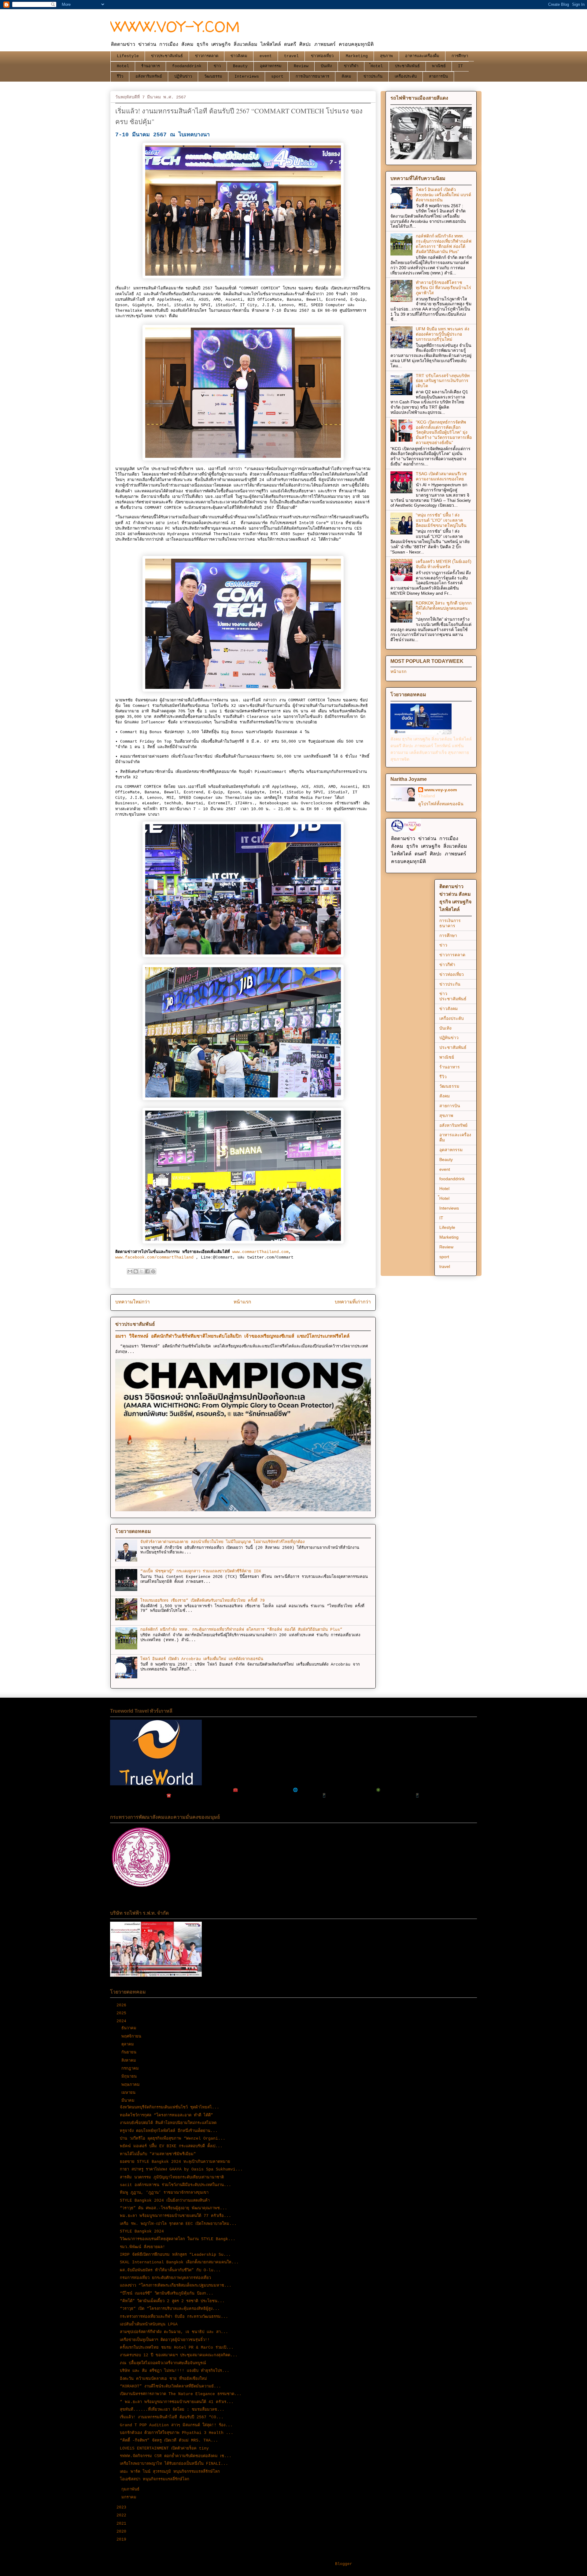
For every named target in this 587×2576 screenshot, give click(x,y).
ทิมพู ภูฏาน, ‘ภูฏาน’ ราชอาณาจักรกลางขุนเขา (164, 2193)
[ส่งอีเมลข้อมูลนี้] (130, 1271)
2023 (123, 2507)
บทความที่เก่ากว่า (353, 1302)
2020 (123, 2532)
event (266, 56)
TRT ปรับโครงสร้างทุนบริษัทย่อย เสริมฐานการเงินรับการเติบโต (443, 381)
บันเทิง (326, 66)
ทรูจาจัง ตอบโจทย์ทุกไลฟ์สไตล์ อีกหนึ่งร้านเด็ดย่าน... (169, 2131)
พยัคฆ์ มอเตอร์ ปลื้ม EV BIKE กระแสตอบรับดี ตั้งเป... (171, 2146)
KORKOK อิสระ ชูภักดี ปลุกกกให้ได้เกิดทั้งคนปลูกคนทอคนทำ (444, 608)
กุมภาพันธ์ (132, 2489)
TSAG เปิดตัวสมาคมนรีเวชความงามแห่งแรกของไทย (441, 476)
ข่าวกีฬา (351, 66)
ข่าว (217, 66)
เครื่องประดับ (406, 77)
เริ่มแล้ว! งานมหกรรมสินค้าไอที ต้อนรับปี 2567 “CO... (172, 2417)
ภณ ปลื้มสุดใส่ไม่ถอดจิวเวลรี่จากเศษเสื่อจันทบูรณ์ (163, 2363)
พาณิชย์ (439, 66)
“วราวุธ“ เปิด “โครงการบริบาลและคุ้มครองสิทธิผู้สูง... (170, 2309)
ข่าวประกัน (373, 77)
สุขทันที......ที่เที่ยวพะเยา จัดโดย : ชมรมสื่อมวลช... (172, 2410)
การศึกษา (460, 56)
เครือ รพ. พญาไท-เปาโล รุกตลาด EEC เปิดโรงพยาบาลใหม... (178, 2224)
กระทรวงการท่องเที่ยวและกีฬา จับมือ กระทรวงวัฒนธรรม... (174, 2317)
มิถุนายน (130, 2076)
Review (301, 66)
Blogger (344, 2564)
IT (460, 66)
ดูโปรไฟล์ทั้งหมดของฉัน (441, 804)
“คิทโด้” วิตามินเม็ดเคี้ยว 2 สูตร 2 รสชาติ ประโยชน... (172, 2301)
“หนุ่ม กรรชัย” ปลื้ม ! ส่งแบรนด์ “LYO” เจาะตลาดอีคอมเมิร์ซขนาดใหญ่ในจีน (441, 520)
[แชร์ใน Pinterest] (153, 1271)
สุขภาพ (386, 56)
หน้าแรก (242, 1302)
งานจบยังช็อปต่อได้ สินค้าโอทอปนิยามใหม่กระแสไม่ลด (168, 2123)
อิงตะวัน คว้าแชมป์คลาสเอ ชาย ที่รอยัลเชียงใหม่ (163, 2379)
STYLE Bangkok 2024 (142, 2231)
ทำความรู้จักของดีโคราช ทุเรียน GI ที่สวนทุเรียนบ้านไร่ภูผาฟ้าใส (443, 288)
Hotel (123, 66)
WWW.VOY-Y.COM (175, 26)
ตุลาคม (129, 2044)
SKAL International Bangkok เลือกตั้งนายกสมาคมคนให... (179, 2262)
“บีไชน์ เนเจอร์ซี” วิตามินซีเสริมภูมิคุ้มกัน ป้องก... (167, 2293)
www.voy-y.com (441, 790)
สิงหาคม (130, 2061)
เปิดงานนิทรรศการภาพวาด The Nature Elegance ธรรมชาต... (181, 2394)
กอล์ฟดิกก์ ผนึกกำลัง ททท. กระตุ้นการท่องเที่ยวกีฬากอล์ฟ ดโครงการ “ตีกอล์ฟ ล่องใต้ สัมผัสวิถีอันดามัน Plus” (241, 1630)
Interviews (247, 77)
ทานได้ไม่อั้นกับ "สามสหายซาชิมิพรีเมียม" (158, 2154)
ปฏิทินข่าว (183, 77)
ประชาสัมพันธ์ (407, 66)
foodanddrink (187, 66)
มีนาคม (129, 2101)
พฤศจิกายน (133, 2036)
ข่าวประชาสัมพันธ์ (167, 56)
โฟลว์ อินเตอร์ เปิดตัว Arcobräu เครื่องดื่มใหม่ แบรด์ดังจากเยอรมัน (202, 1659)
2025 (123, 2013)
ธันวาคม (130, 2028)
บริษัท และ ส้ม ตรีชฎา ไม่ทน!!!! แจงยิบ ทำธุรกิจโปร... (175, 2371)
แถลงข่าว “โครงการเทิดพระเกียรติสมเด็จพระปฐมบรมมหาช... (176, 2286)
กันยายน (130, 2052)
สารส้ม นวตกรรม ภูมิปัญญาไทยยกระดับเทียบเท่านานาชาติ (172, 2177)
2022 (123, 2515)
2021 (123, 2524)
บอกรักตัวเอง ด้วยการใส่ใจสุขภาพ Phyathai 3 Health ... (177, 2433)
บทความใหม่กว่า (133, 1302)
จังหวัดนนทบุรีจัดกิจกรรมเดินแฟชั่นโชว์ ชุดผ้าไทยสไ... (170, 2107)
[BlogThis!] (136, 1271)
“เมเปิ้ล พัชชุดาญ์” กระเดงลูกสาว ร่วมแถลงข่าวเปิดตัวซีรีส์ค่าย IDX (201, 1571)
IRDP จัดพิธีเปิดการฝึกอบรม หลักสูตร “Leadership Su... (175, 2255)
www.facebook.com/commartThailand (154, 1257)
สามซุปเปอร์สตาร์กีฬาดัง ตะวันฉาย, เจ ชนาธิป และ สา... (174, 2332)
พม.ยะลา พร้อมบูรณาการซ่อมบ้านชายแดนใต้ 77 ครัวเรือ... (175, 2216)
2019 (123, 2539)
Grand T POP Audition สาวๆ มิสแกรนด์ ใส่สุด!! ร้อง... (176, 2425)
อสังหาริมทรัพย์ (149, 77)
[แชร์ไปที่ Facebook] (147, 1271)
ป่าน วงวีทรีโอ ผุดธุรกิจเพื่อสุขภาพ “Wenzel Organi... (173, 2139)
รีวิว (120, 77)
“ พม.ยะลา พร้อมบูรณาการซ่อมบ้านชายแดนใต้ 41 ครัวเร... (177, 2402)
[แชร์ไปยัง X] (142, 1271)
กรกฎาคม (131, 2069)
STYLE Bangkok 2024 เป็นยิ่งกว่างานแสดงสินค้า (165, 2201)
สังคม (346, 77)
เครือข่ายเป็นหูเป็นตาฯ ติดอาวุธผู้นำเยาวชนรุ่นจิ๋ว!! (165, 2340)
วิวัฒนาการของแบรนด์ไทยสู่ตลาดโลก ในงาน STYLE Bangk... (178, 2239)
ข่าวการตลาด (207, 56)
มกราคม (130, 2497)
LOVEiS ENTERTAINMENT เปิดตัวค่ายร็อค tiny (164, 2448)
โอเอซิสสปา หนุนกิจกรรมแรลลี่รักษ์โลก (155, 2479)
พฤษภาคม (132, 2085)
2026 (123, 2005)
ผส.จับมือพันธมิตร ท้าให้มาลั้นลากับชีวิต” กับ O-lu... (170, 2270)
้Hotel (377, 66)
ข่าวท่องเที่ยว (322, 56)
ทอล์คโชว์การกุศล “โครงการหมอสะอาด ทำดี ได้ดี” (166, 2115)
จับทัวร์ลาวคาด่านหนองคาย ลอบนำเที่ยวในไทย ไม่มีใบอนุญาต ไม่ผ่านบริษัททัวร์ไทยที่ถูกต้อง (222, 1542)
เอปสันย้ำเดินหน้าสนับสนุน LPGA (149, 2324)
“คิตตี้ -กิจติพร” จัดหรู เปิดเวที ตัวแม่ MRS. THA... (169, 2440)
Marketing (357, 56)
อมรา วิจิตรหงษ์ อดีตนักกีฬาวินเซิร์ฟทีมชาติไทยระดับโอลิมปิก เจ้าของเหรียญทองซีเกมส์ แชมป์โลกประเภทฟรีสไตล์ (232, 1336)
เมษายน (130, 2093)
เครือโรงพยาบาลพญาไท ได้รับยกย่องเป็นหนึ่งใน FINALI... (174, 2464)
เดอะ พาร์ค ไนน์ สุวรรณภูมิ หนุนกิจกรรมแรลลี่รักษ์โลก (170, 2472)
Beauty (240, 66)
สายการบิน (438, 77)
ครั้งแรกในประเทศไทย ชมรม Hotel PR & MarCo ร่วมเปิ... (177, 2348)
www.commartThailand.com (260, 1252)
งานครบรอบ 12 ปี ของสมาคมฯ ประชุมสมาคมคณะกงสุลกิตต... (179, 2355)
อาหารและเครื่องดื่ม (422, 56)
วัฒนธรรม (213, 77)
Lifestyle (128, 56)
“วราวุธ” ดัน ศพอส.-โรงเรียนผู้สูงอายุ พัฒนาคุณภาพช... (174, 2208)
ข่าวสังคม (239, 56)
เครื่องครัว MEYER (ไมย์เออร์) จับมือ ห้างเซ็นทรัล (444, 564)
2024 (123, 2021)
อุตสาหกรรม (271, 66)
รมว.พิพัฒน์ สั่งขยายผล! (142, 2247)
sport (277, 77)
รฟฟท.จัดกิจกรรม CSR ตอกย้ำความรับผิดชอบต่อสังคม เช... (176, 2456)
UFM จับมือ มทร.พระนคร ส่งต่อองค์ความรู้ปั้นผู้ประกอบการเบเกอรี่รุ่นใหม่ (443, 334)
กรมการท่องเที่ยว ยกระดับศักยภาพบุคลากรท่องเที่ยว (165, 2278)
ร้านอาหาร (151, 66)
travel (291, 56)
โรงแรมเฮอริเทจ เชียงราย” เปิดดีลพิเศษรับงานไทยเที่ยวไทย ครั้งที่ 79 (203, 1601)
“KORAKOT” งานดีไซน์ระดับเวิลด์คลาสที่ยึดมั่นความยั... (170, 2386)
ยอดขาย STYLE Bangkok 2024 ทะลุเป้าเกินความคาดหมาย (175, 2162)
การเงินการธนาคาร (312, 77)
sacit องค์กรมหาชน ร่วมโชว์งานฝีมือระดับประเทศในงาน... (175, 2185)
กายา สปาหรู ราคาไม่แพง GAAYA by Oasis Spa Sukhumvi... (181, 2169)
